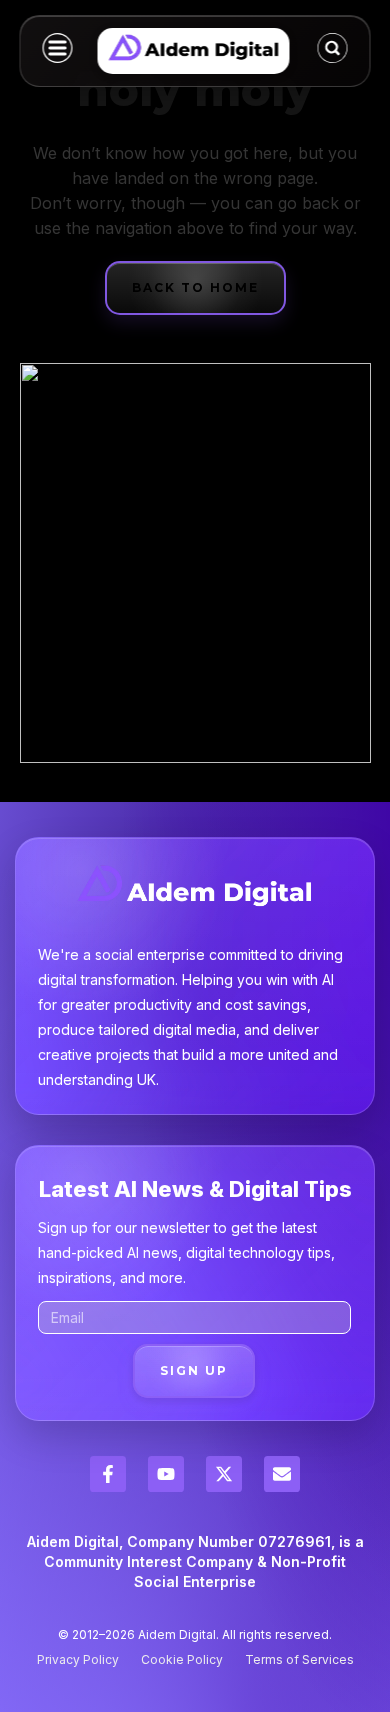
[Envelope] (282, 1474)
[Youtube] (166, 1474)
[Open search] (333, 48)
